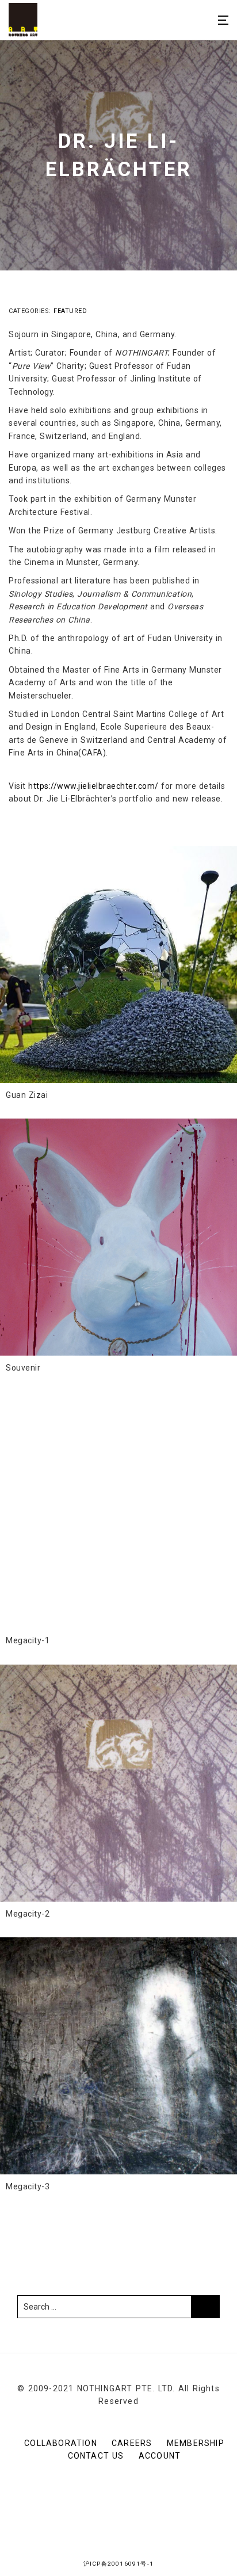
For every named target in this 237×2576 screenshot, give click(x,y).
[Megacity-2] (118, 1783)
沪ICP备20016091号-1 (118, 2564)
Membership (196, 2443)
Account (160, 2456)
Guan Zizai (27, 1095)
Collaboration (61, 2443)
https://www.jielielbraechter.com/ (93, 786)
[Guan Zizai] (118, 964)
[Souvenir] (118, 1237)
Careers (132, 2443)
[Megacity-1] (118, 1510)
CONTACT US (96, 2456)
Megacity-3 (28, 2186)
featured (70, 311)
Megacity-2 (28, 1914)
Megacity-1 (28, 1640)
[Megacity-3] (118, 2056)
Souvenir (23, 1368)
